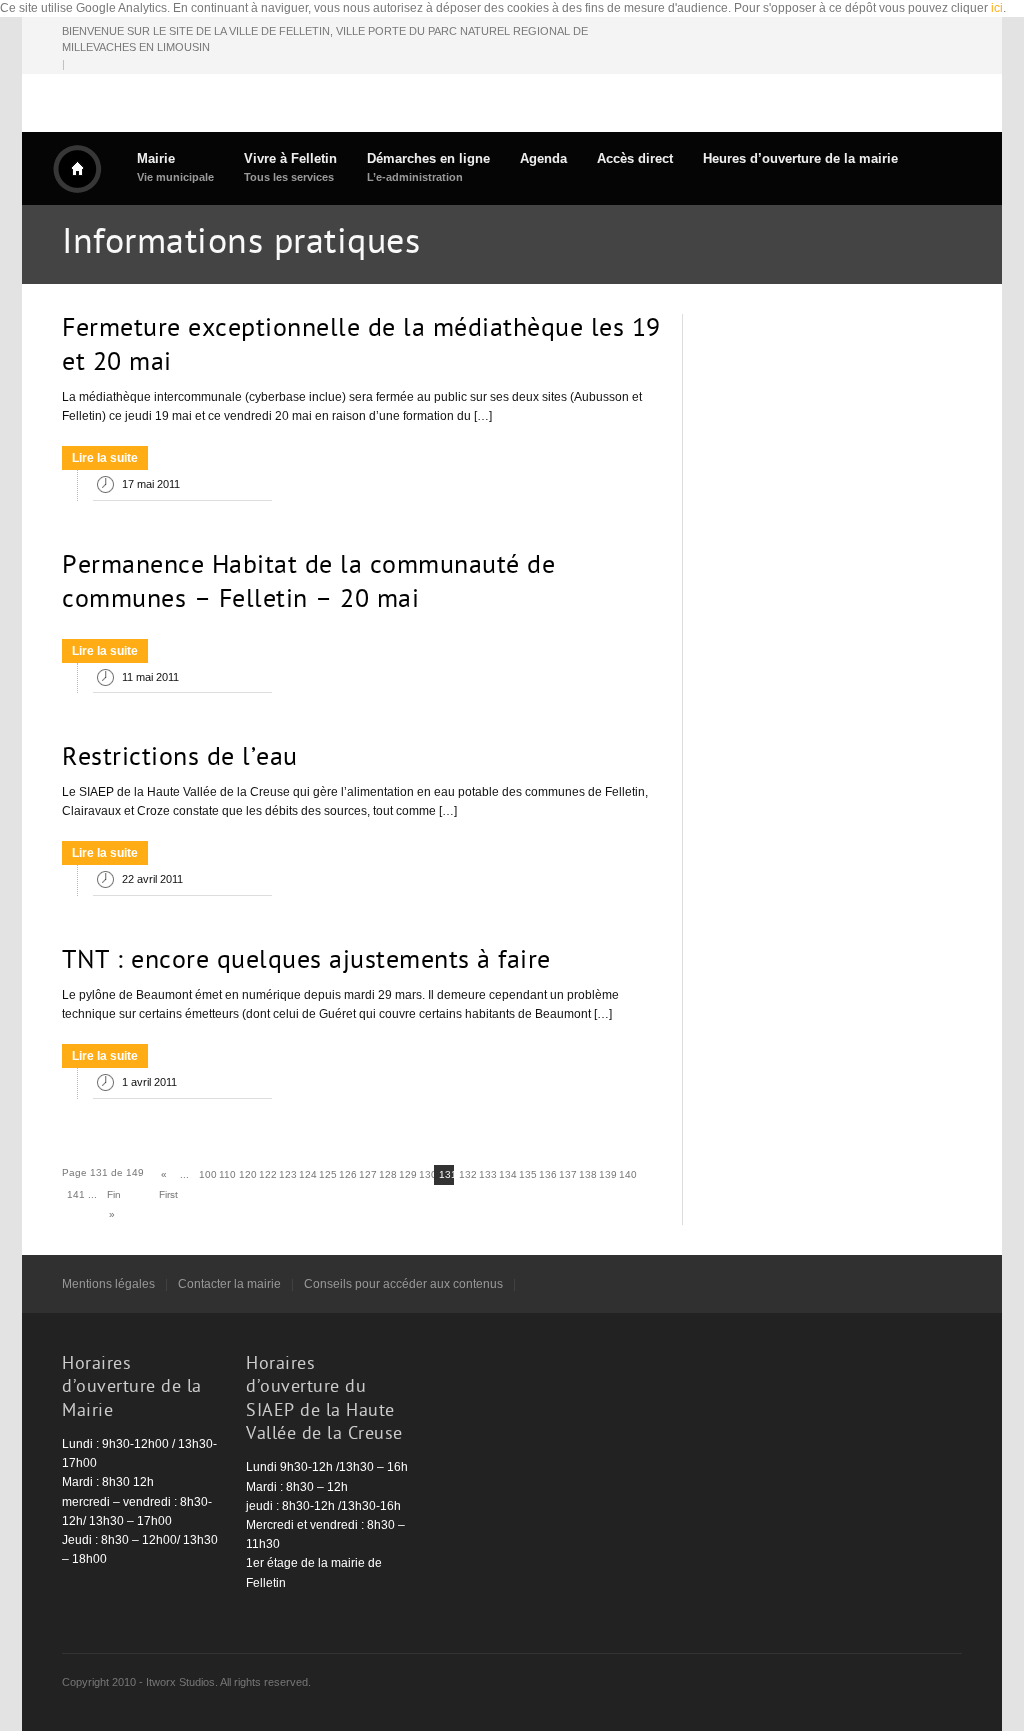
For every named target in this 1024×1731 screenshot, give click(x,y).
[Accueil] (77, 169)
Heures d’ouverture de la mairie (800, 158)
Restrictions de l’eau (180, 759)
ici (997, 8)
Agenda (543, 158)
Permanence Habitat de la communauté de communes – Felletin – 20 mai (308, 584)
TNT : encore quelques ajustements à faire (306, 962)
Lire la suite (105, 458)
